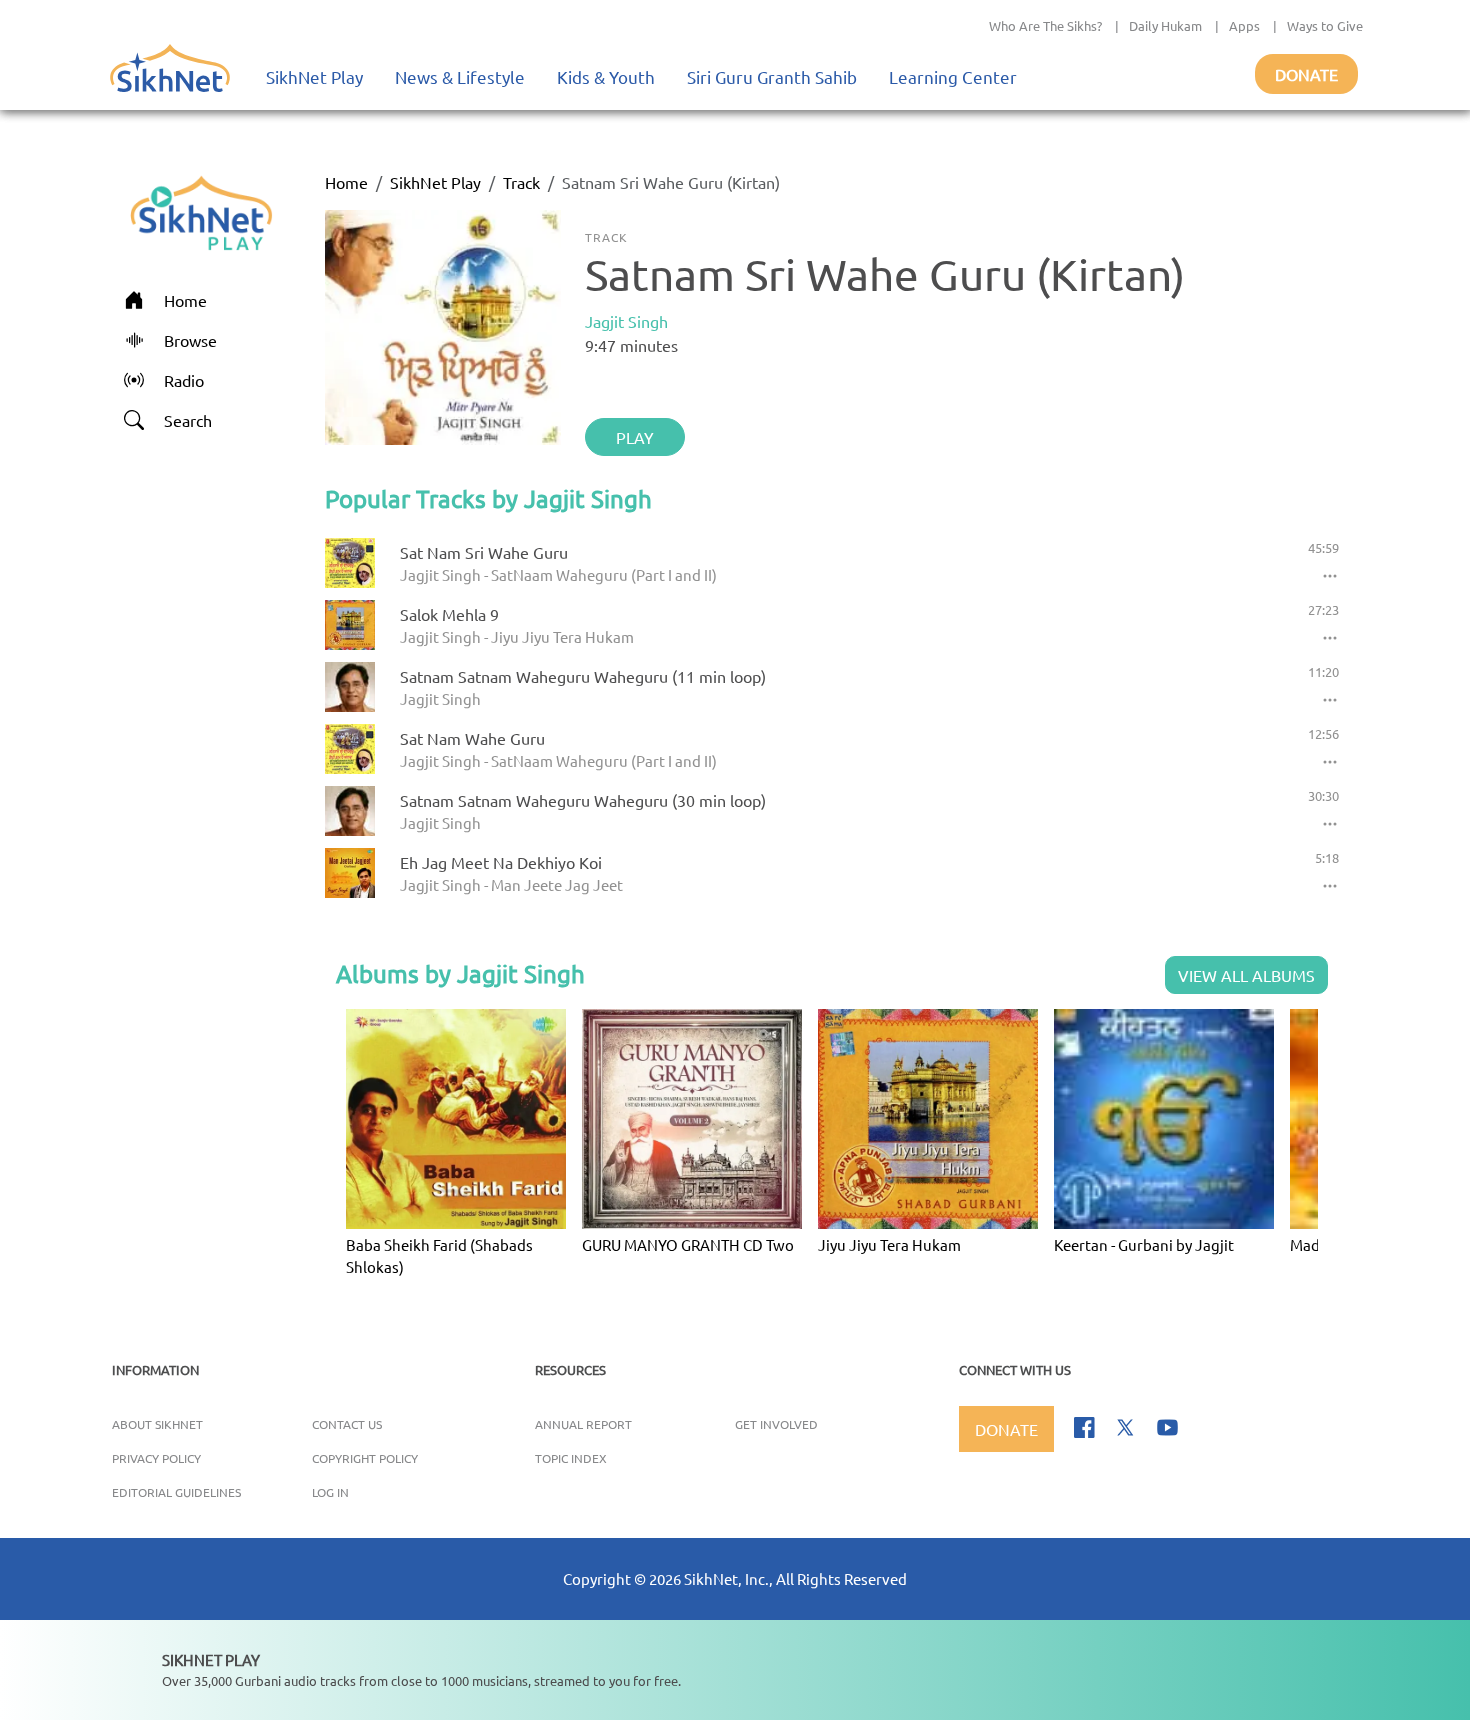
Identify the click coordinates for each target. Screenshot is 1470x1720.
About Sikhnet (157, 1424)
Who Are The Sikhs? (1045, 25)
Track (521, 182)
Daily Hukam (1165, 25)
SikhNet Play (314, 76)
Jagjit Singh (626, 321)
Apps (1244, 25)
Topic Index (571, 1458)
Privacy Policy (156, 1458)
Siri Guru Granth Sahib (772, 76)
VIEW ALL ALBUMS (1246, 975)
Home (346, 182)
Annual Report (583, 1424)
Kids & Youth (606, 76)
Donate (1306, 74)
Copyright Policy (365, 1458)
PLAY (635, 437)
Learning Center (953, 76)
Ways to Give (1325, 25)
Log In (330, 1492)
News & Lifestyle (460, 76)
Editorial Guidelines (176, 1492)
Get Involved (776, 1424)
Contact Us (347, 1424)
